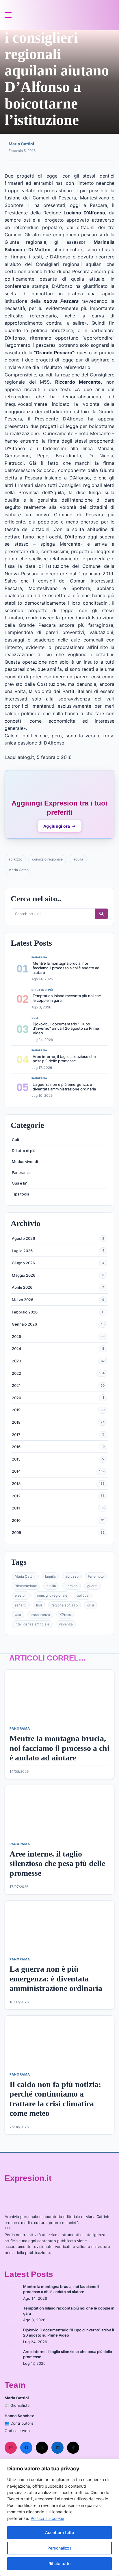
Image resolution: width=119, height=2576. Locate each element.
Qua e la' (19, 1183)
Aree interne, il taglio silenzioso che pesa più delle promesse (64, 1059)
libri (39, 1605)
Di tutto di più (24, 1151)
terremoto (96, 1576)
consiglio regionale (47, 859)
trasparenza (40, 1615)
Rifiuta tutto (59, 2563)
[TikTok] (73, 2448)
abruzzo (15, 859)
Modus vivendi (25, 1162)
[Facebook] (26, 2448)
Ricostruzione (26, 1586)
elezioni (21, 1595)
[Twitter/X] (42, 2448)
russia (51, 1586)
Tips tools (21, 1194)
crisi (91, 1605)
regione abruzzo (65, 1605)
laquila (78, 859)
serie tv (21, 1605)
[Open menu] (8, 15)
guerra (92, 1586)
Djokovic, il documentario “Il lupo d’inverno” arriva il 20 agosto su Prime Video (66, 1028)
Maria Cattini (21, 144)
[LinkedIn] (57, 2448)
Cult (16, 1140)
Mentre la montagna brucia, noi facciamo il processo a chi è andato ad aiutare (66, 968)
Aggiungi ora (59, 826)
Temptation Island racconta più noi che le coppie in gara (67, 998)
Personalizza (59, 2548)
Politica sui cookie (47, 2518)
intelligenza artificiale (32, 1624)
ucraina (72, 1586)
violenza (66, 1624)
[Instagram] (11, 2448)
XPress (65, 1615)
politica (83, 1595)
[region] (59, 2517)
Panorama (21, 1172)
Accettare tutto (59, 2532)
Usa (18, 1615)
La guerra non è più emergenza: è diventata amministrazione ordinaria (64, 1087)
